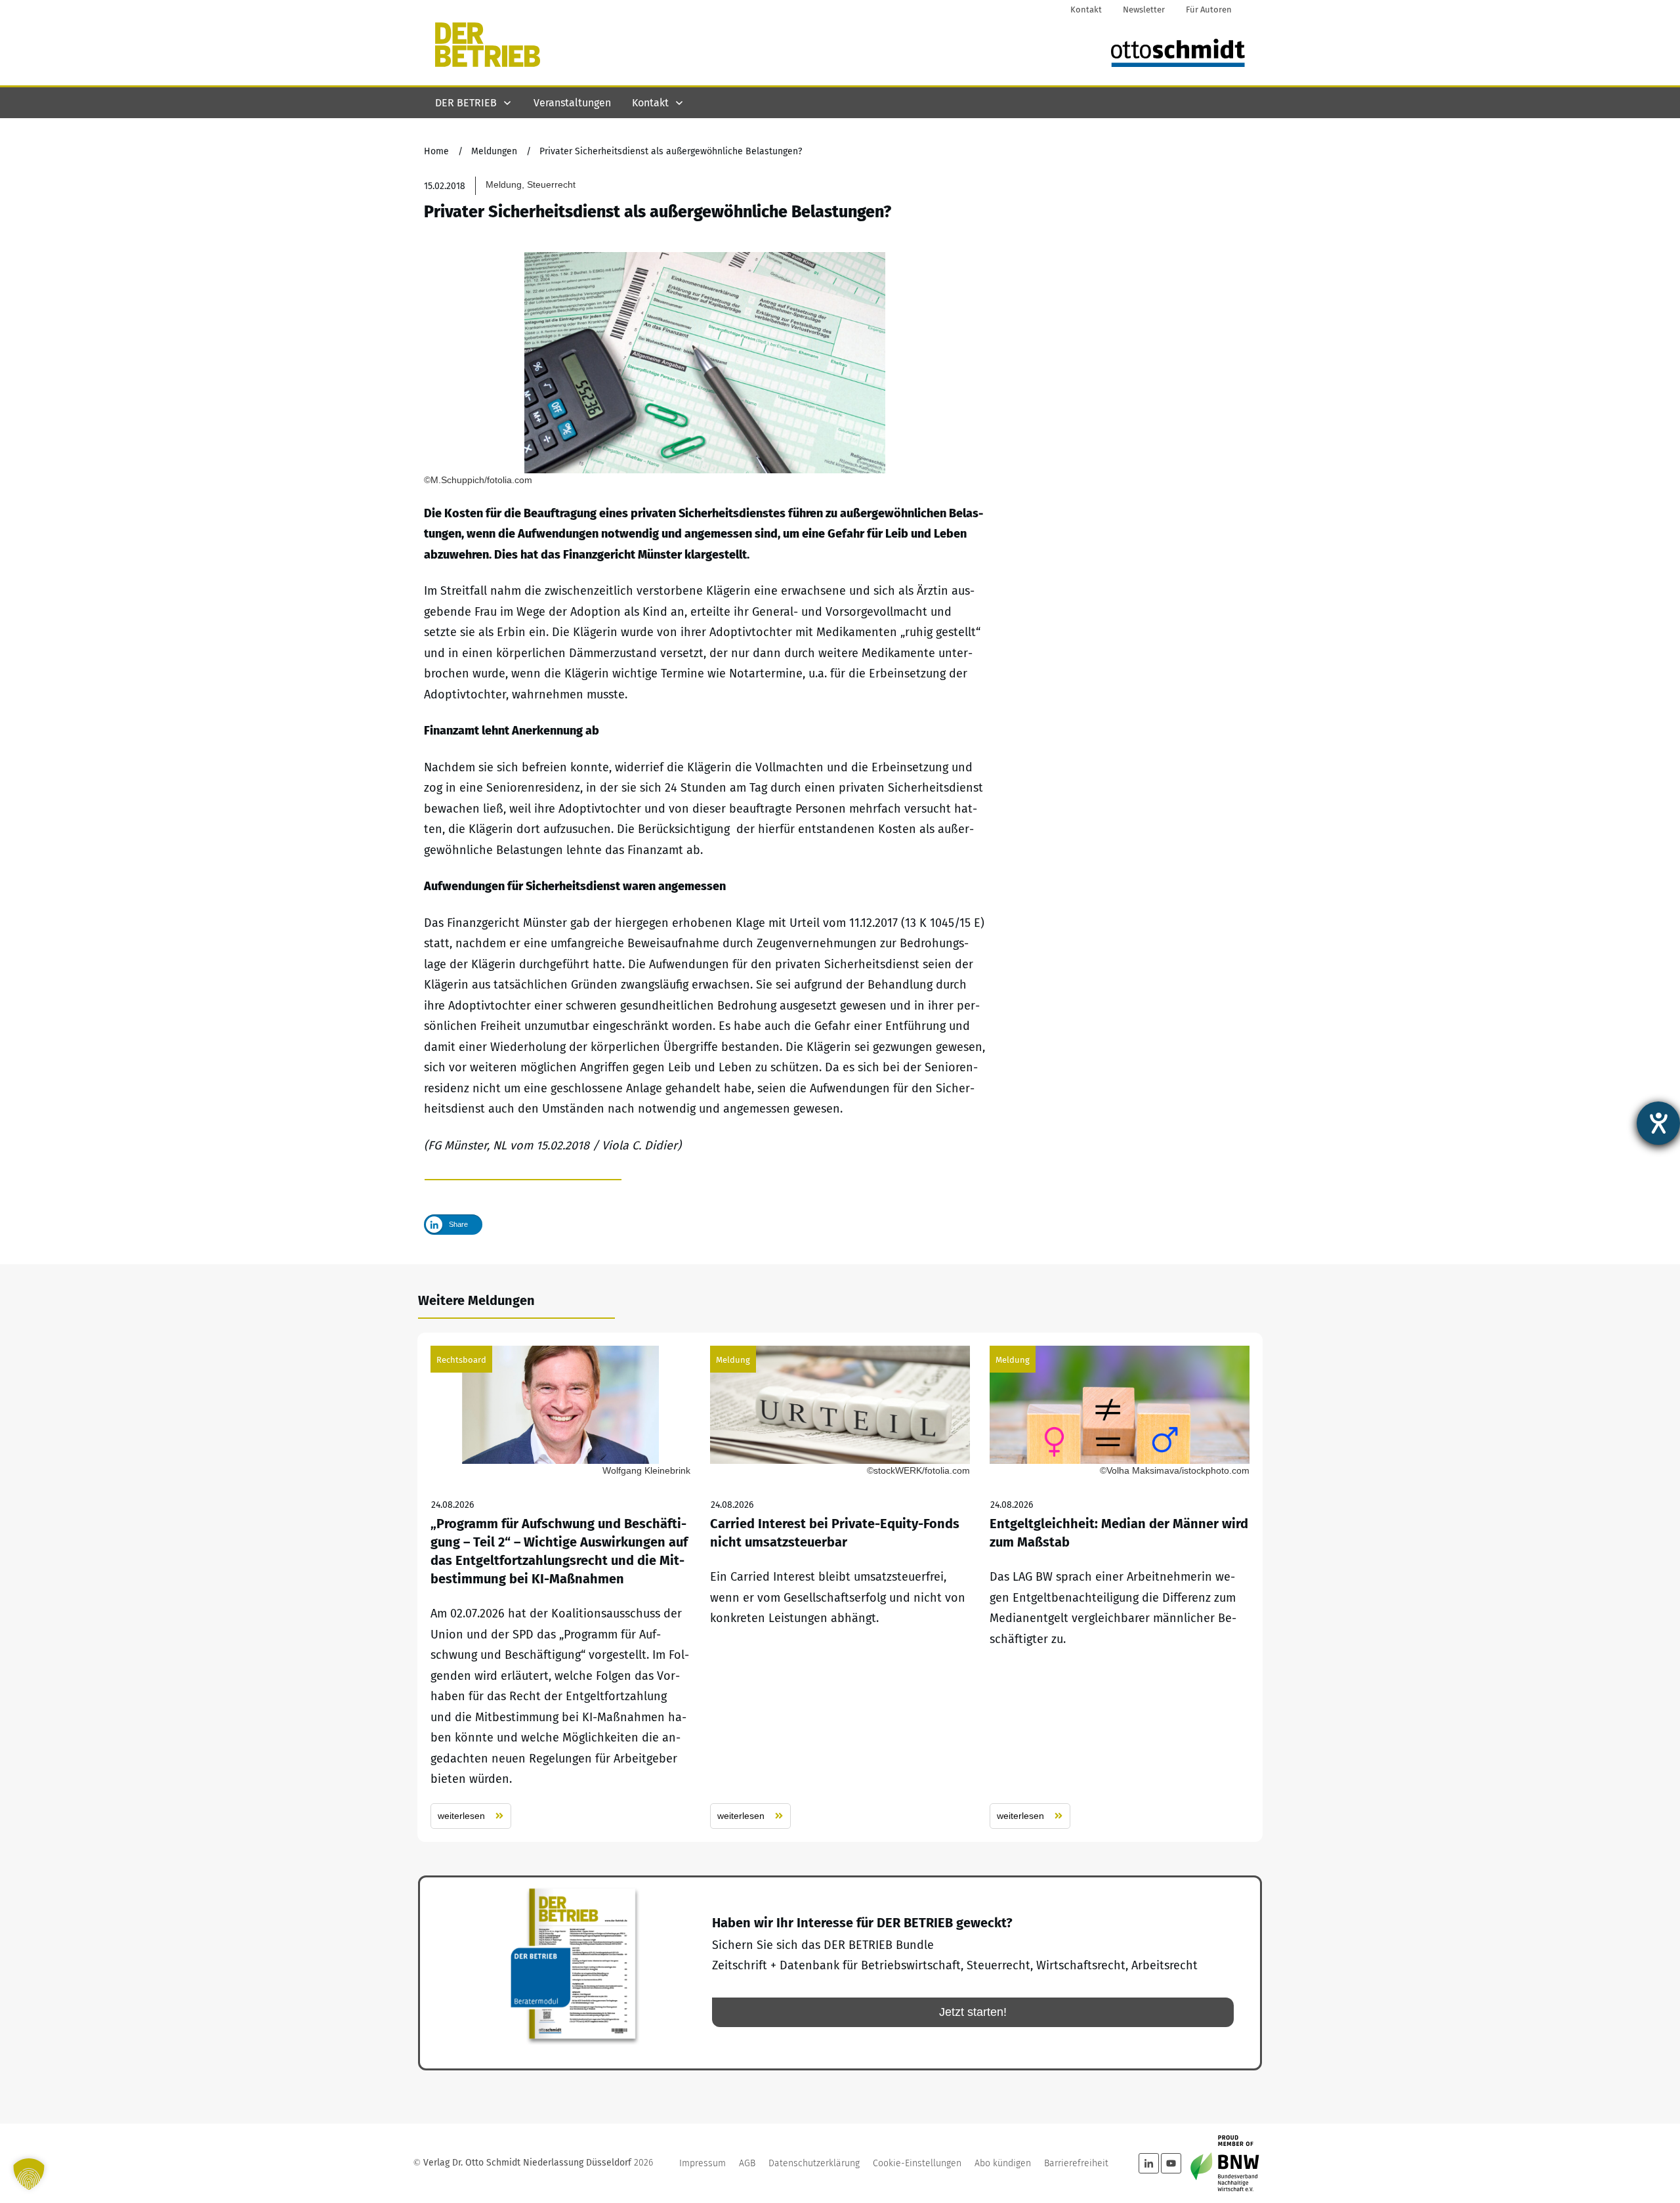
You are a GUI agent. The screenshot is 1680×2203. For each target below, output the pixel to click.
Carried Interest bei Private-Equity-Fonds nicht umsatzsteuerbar (840, 1587)
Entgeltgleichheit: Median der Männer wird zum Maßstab (1120, 1587)
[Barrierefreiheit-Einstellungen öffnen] (1658, 1123)
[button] (29, 2174)
